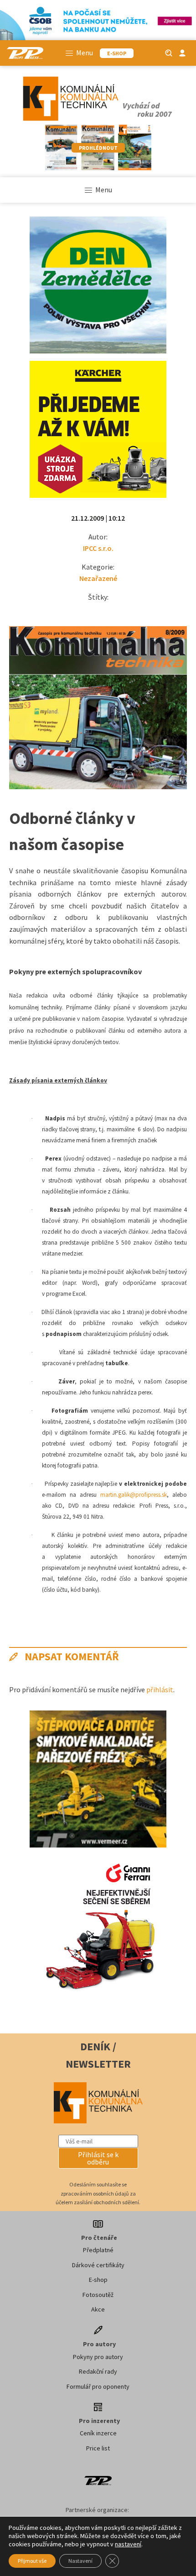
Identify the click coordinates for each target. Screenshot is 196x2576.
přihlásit (160, 1689)
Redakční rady (98, 2371)
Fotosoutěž (98, 2295)
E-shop (98, 2280)
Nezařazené (98, 578)
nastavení (128, 2544)
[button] (98, 2158)
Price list (98, 2448)
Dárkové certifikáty (98, 2265)
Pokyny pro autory (98, 2357)
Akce (98, 2309)
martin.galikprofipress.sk (134, 1495)
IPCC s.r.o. (98, 548)
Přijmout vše (32, 2561)
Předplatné (98, 2250)
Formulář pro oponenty (98, 2386)
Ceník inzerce (98, 2433)
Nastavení (80, 2561)
